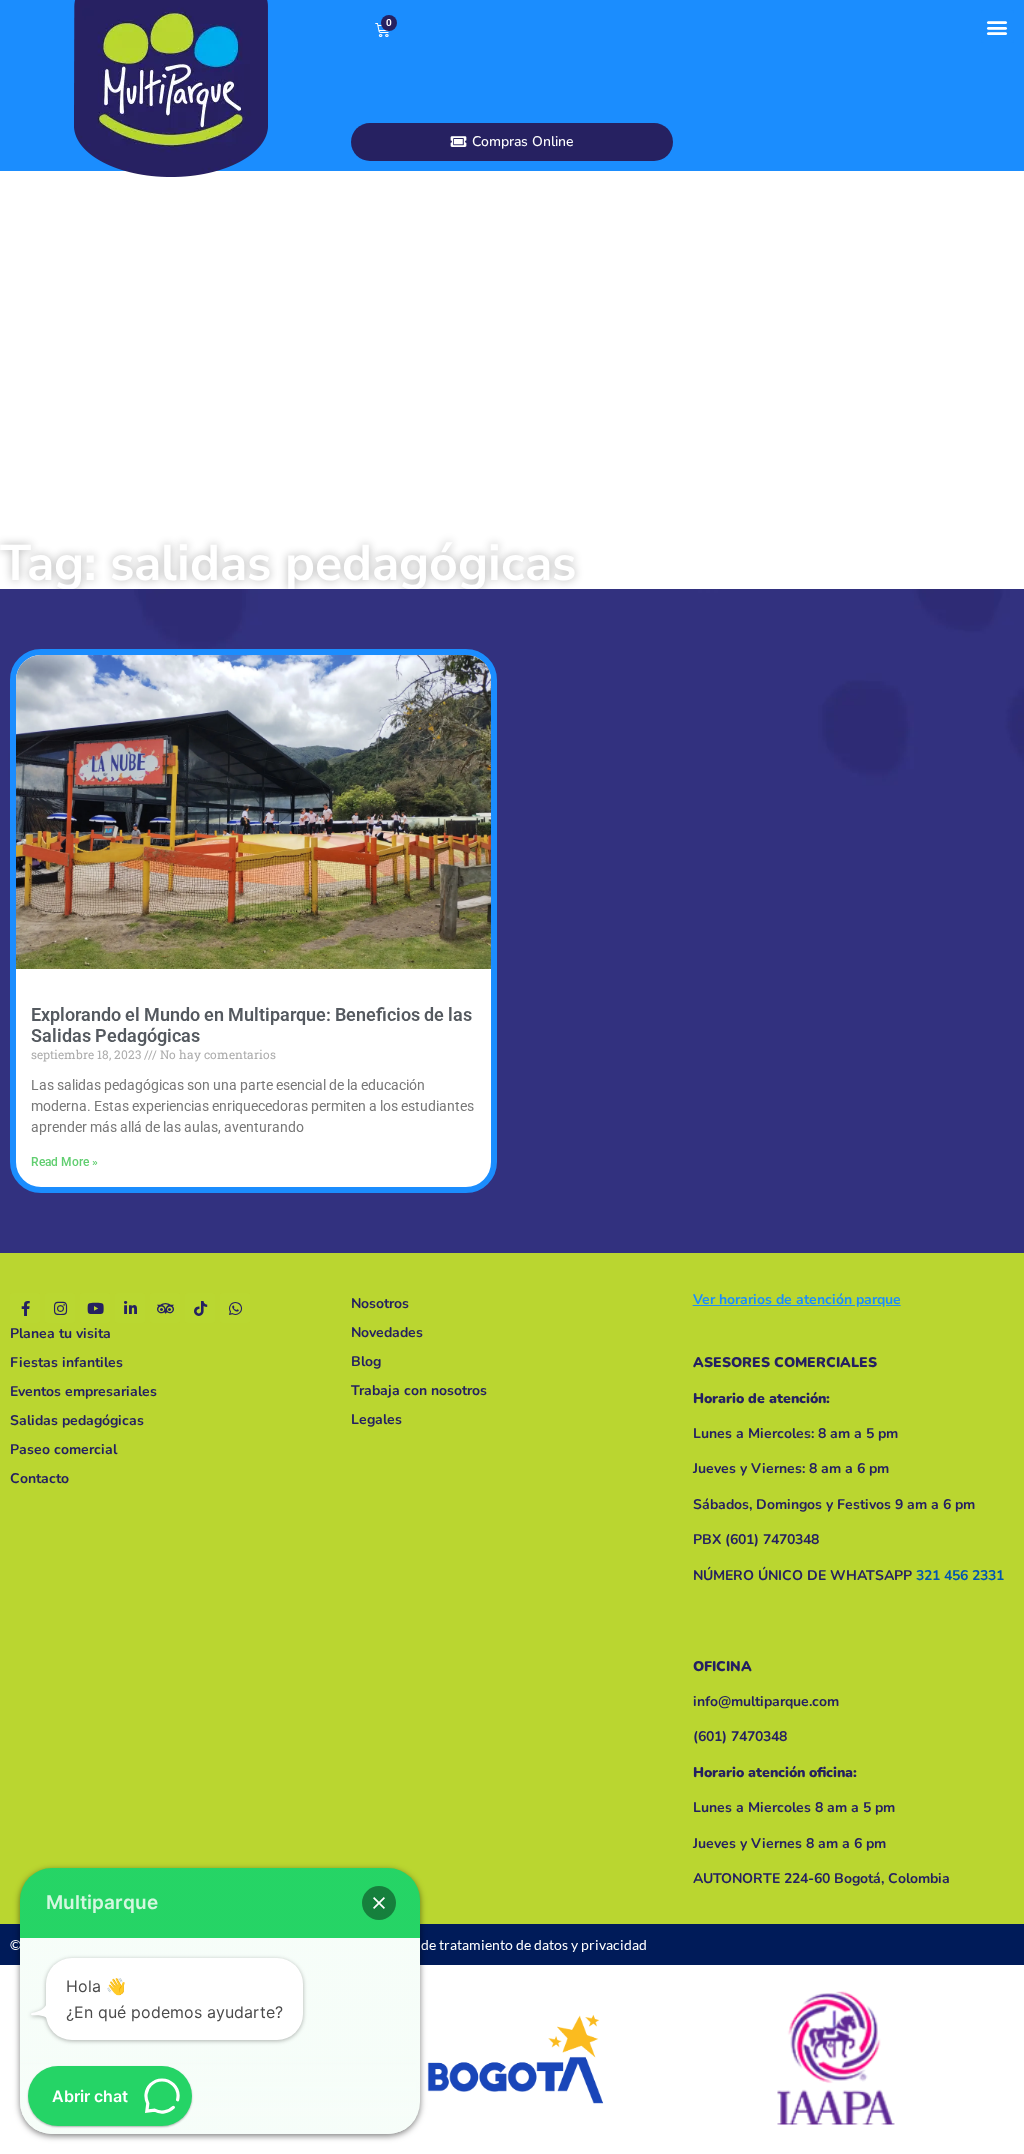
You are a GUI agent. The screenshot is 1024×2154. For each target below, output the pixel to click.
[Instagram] (60, 1308)
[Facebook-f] (25, 1308)
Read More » (64, 1162)
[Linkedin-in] (130, 1308)
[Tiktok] (200, 1308)
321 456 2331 (960, 1575)
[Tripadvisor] (165, 1308)
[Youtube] (95, 1308)
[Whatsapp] (235, 1308)
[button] (997, 26)
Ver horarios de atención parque (797, 1299)
